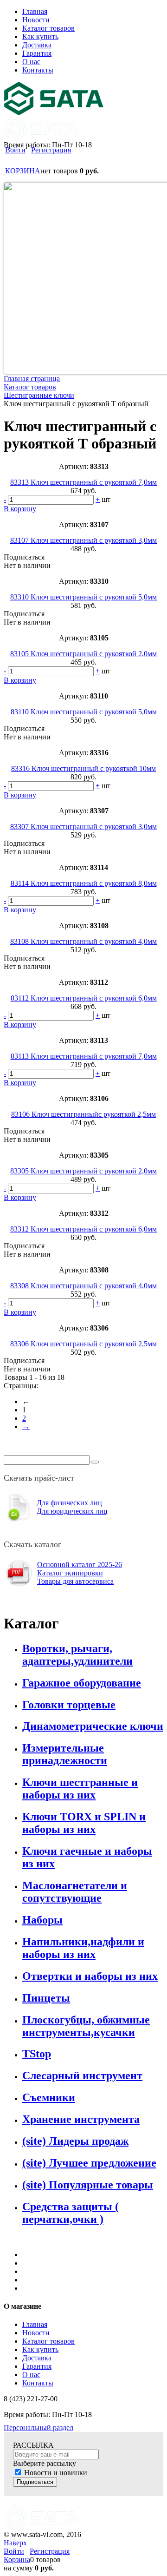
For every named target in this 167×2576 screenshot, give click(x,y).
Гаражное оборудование (82, 1683)
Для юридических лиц (72, 1511)
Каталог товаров (48, 2341)
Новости (36, 2333)
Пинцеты (46, 1998)
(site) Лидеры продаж (75, 2141)
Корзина (17, 2560)
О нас (31, 2375)
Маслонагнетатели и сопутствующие (75, 1892)
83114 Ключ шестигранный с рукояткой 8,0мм (84, 883)
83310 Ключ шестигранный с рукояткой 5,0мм (83, 597)
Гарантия (37, 2366)
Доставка (37, 2358)
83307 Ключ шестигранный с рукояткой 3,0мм (83, 827)
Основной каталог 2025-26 (80, 1565)
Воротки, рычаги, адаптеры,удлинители (77, 1655)
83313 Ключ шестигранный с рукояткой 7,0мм (83, 482)
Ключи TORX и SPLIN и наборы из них (84, 1823)
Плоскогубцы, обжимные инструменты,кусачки (86, 2026)
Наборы (42, 1920)
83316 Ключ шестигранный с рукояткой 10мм (83, 768)
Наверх (15, 2543)
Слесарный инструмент (82, 2075)
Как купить (40, 2349)
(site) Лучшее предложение (89, 2163)
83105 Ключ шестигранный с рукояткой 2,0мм (83, 654)
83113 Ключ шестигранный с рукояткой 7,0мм (84, 1056)
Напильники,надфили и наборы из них (83, 1948)
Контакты (38, 2383)
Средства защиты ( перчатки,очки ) (71, 2213)
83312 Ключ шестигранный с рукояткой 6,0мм (83, 1229)
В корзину (20, 509)
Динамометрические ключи (93, 1726)
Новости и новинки (56, 2473)
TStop (37, 2054)
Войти (15, 150)
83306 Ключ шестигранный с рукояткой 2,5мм (83, 1344)
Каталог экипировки (70, 1573)
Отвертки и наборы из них (90, 1976)
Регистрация (51, 150)
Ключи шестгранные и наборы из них (80, 1789)
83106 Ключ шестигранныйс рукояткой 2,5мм (83, 1114)
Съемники (49, 2097)
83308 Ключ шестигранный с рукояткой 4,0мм (83, 1286)
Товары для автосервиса (75, 1581)
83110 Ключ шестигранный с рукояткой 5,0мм (84, 712)
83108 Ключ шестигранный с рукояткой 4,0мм (83, 941)
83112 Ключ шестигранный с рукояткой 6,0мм (84, 998)
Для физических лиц (69, 1503)
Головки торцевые (69, 1705)
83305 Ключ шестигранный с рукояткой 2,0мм (83, 1171)
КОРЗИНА (23, 171)
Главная (35, 2324)
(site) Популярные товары (88, 2185)
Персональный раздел (39, 2428)
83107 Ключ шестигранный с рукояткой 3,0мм (83, 540)
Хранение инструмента (81, 2119)
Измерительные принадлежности (65, 1754)
